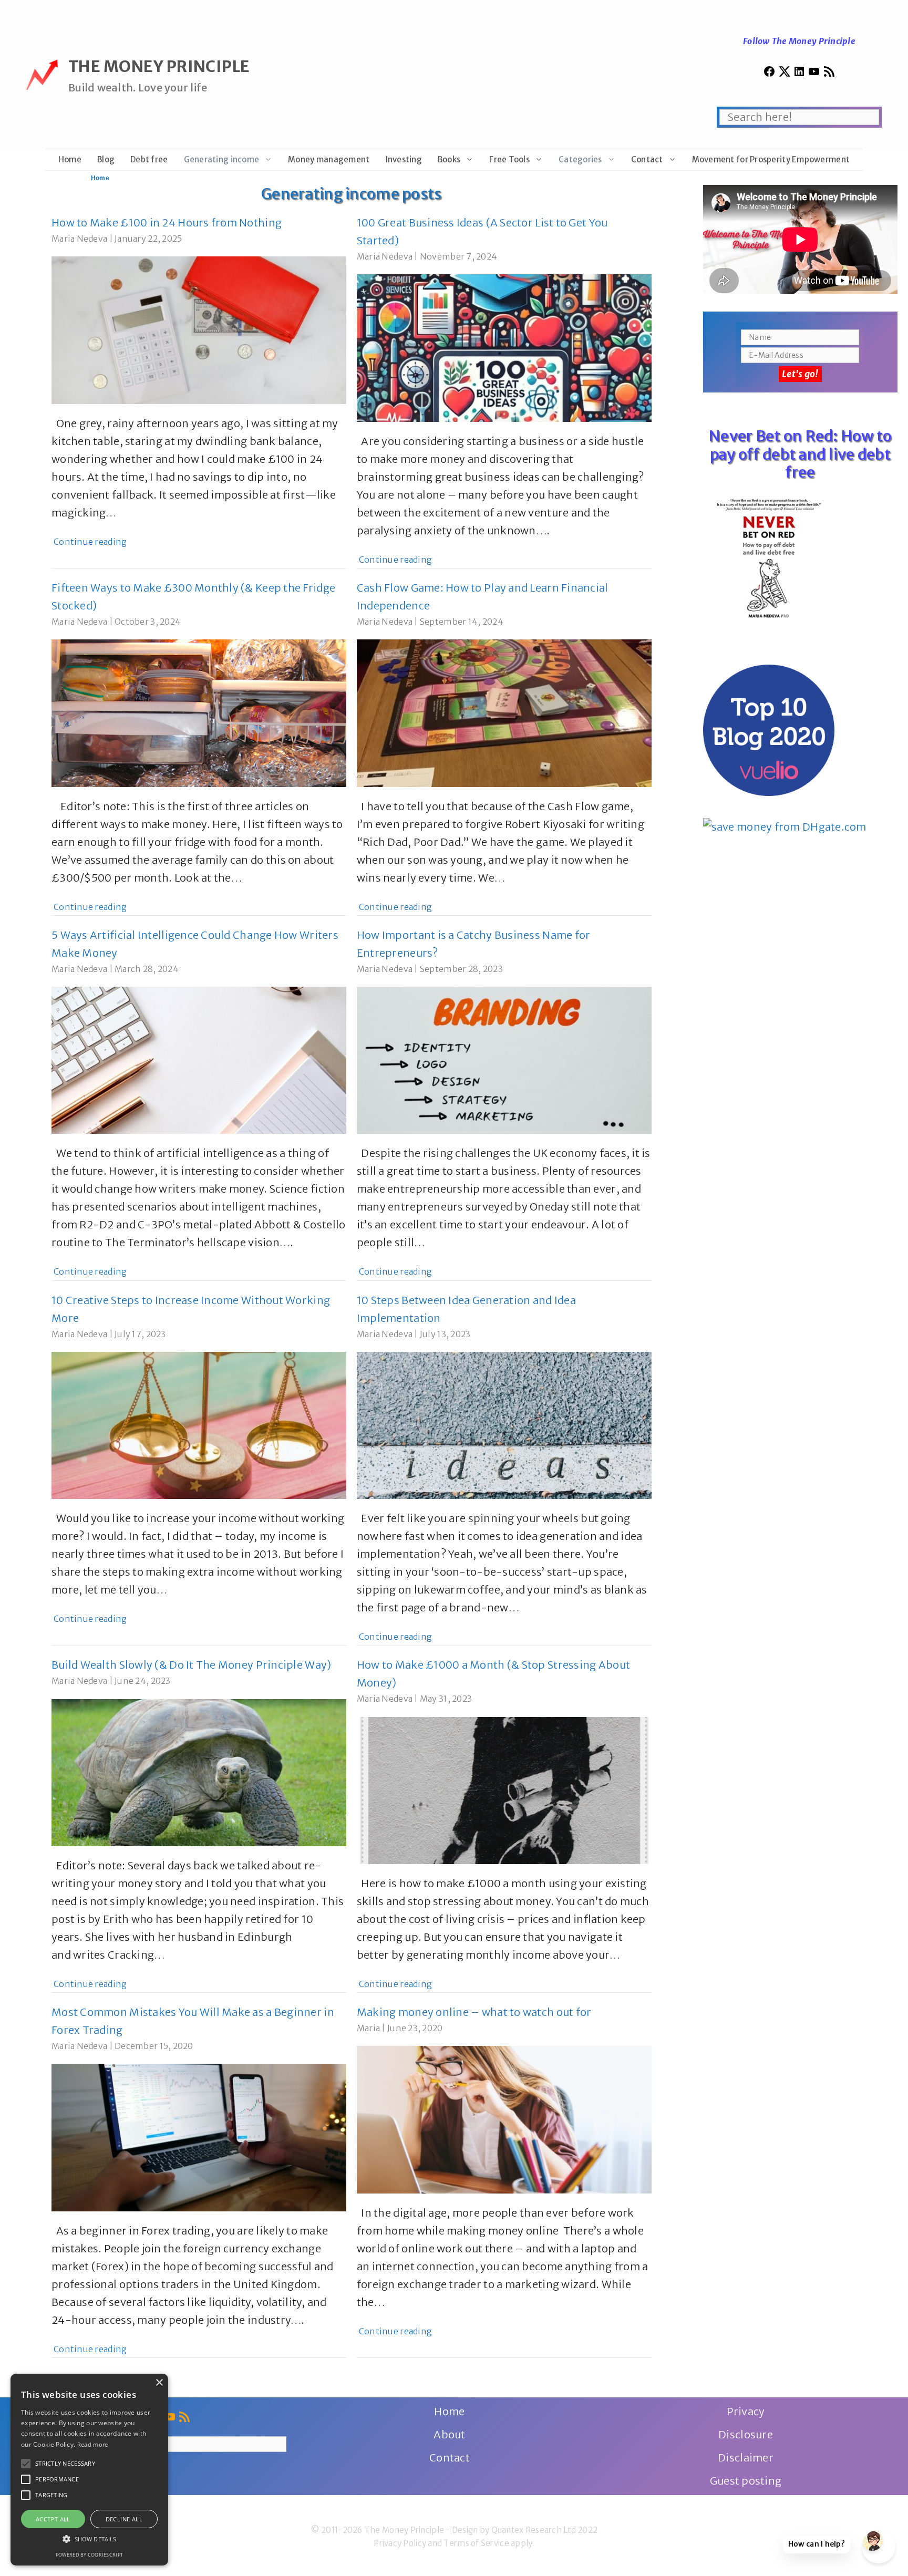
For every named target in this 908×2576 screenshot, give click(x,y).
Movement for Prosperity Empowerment (771, 159)
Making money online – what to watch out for (474, 2012)
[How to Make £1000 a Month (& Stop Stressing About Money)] (504, 1855)
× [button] (159, 2383)
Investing (404, 159)
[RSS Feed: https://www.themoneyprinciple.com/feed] (829, 74)
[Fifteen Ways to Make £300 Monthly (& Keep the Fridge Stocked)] (199, 778)
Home (70, 159)
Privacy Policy (400, 2543)
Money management (329, 159)
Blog (106, 159)
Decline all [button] (124, 2519)
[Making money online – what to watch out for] (504, 2184)
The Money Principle (159, 66)
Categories (580, 159)
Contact (647, 159)
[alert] (89, 2470)
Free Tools (509, 159)
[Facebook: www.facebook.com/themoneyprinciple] (769, 74)
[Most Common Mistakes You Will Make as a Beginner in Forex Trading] (199, 2202)
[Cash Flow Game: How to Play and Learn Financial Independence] (504, 778)
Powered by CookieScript (89, 2555)
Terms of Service (476, 2543)
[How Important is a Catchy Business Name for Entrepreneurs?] (504, 1125)
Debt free (149, 159)
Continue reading (90, 542)
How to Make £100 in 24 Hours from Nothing (167, 223)
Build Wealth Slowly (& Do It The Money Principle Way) (191, 1665)
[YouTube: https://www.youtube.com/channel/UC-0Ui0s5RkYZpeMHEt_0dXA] (814, 74)
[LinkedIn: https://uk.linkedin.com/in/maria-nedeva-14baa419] (799, 74)
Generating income (222, 159)
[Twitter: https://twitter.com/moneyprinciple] (785, 74)
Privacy (746, 2411)
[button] (26, 2464)
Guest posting (746, 2481)
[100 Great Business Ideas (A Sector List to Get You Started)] (504, 413)
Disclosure (746, 2434)
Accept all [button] (53, 2519)
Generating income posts (351, 194)
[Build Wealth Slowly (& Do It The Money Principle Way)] (199, 1837)
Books (449, 159)
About (449, 2434)
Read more (93, 2444)
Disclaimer (746, 2458)
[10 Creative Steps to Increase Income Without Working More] (199, 1490)
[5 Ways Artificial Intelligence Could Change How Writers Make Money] (199, 1125)
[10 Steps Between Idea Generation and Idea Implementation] (504, 1490)
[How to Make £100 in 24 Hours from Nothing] (199, 395)
